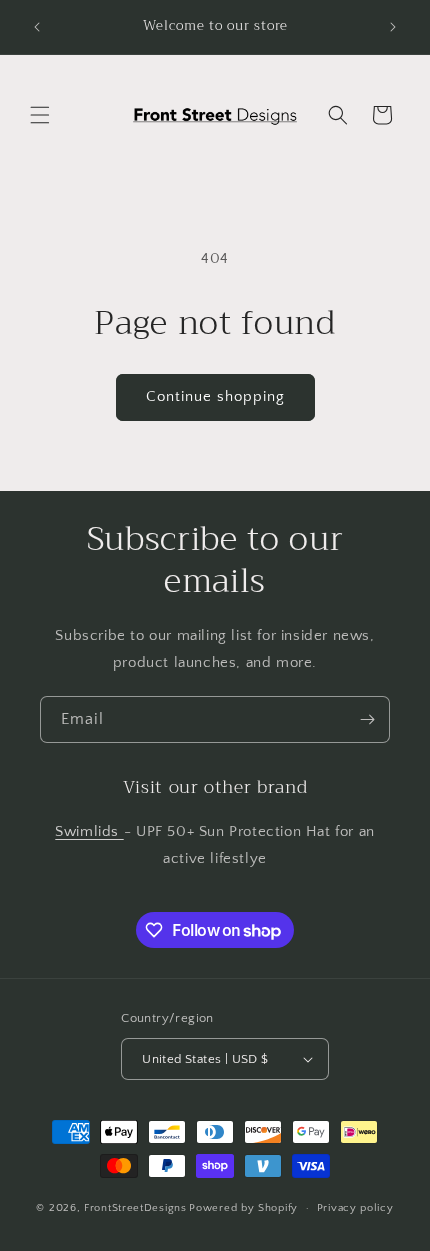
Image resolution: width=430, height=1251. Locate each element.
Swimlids (89, 831)
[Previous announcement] (37, 27)
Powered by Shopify (243, 1208)
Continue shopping (215, 396)
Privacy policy (355, 1208)
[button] (40, 115)
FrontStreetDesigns (135, 1208)
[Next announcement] (393, 27)
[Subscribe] (367, 719)
